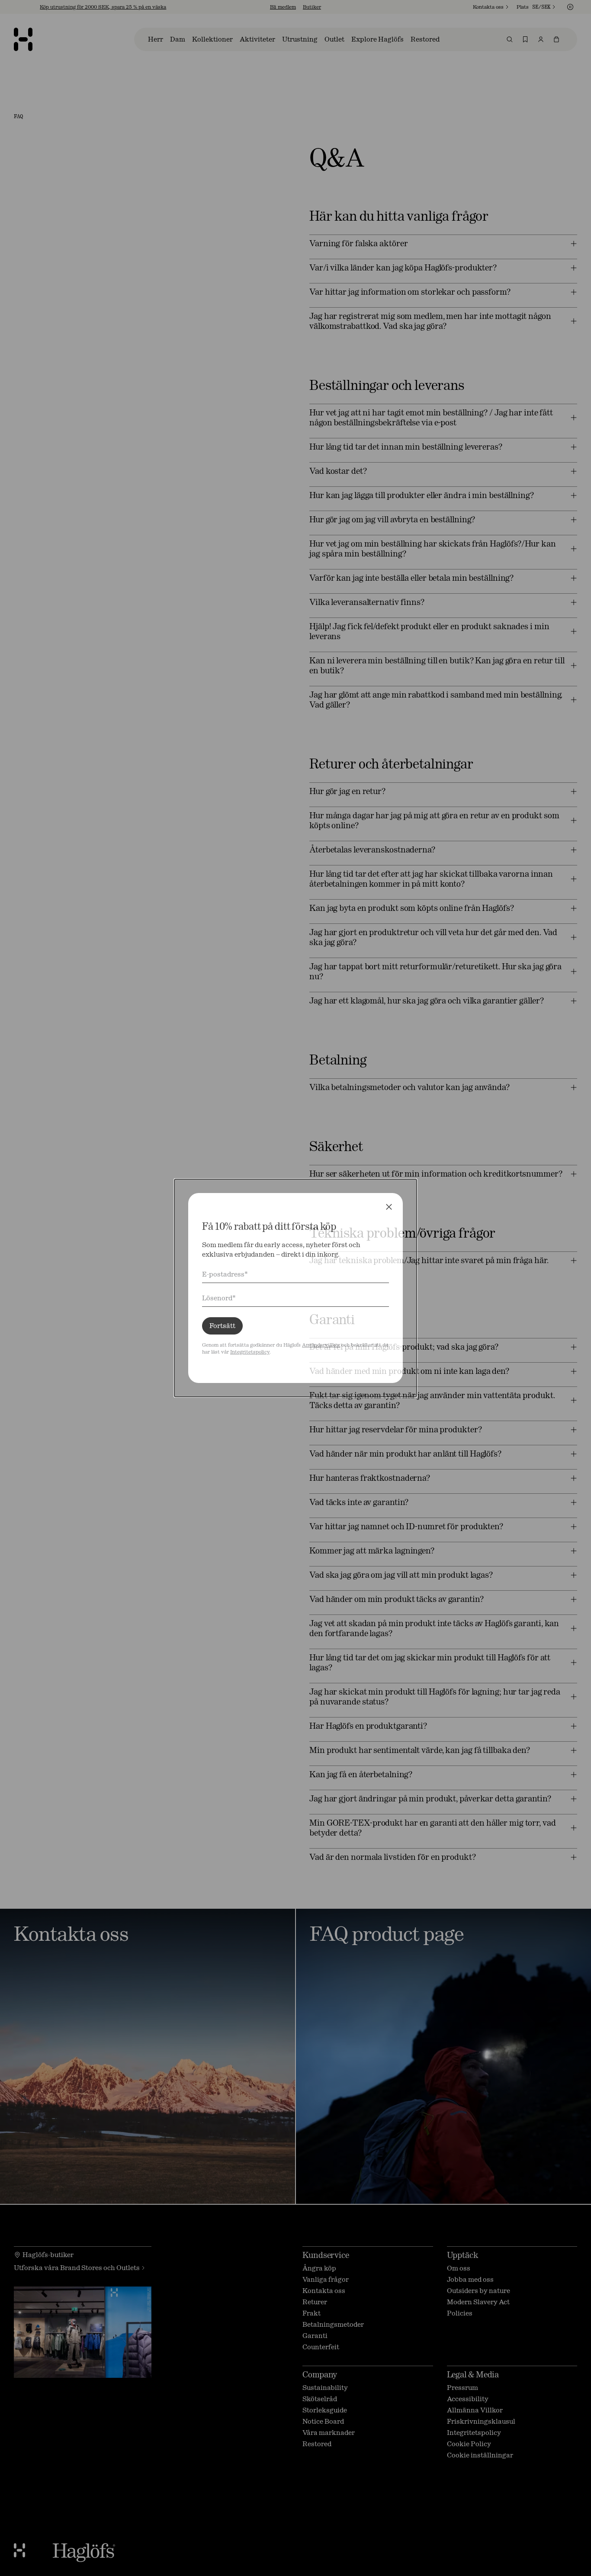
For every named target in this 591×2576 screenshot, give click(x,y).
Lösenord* (219, 1298)
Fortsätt (222, 1326)
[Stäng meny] (389, 1207)
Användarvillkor (321, 1345)
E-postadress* (225, 1274)
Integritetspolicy (250, 1352)
